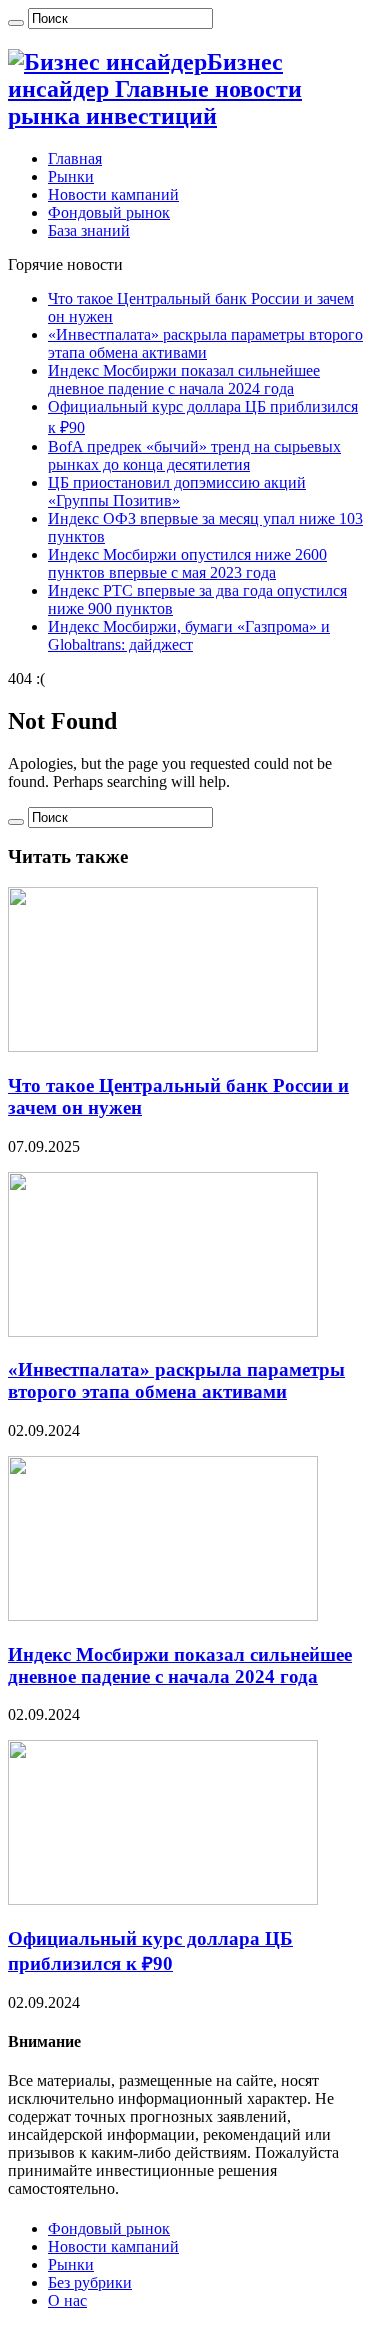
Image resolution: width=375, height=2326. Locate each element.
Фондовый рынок (109, 212)
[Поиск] (16, 23)
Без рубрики (90, 2282)
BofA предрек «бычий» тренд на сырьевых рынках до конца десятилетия (194, 455)
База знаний (89, 230)
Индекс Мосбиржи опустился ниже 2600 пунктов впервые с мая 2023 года (187, 563)
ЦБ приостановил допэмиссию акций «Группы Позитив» (177, 491)
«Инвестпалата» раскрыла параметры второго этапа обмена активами (205, 343)
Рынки (71, 176)
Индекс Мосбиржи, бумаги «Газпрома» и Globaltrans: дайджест (189, 635)
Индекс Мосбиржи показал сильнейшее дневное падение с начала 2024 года (184, 379)
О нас (67, 2300)
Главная (75, 158)
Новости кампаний (113, 194)
